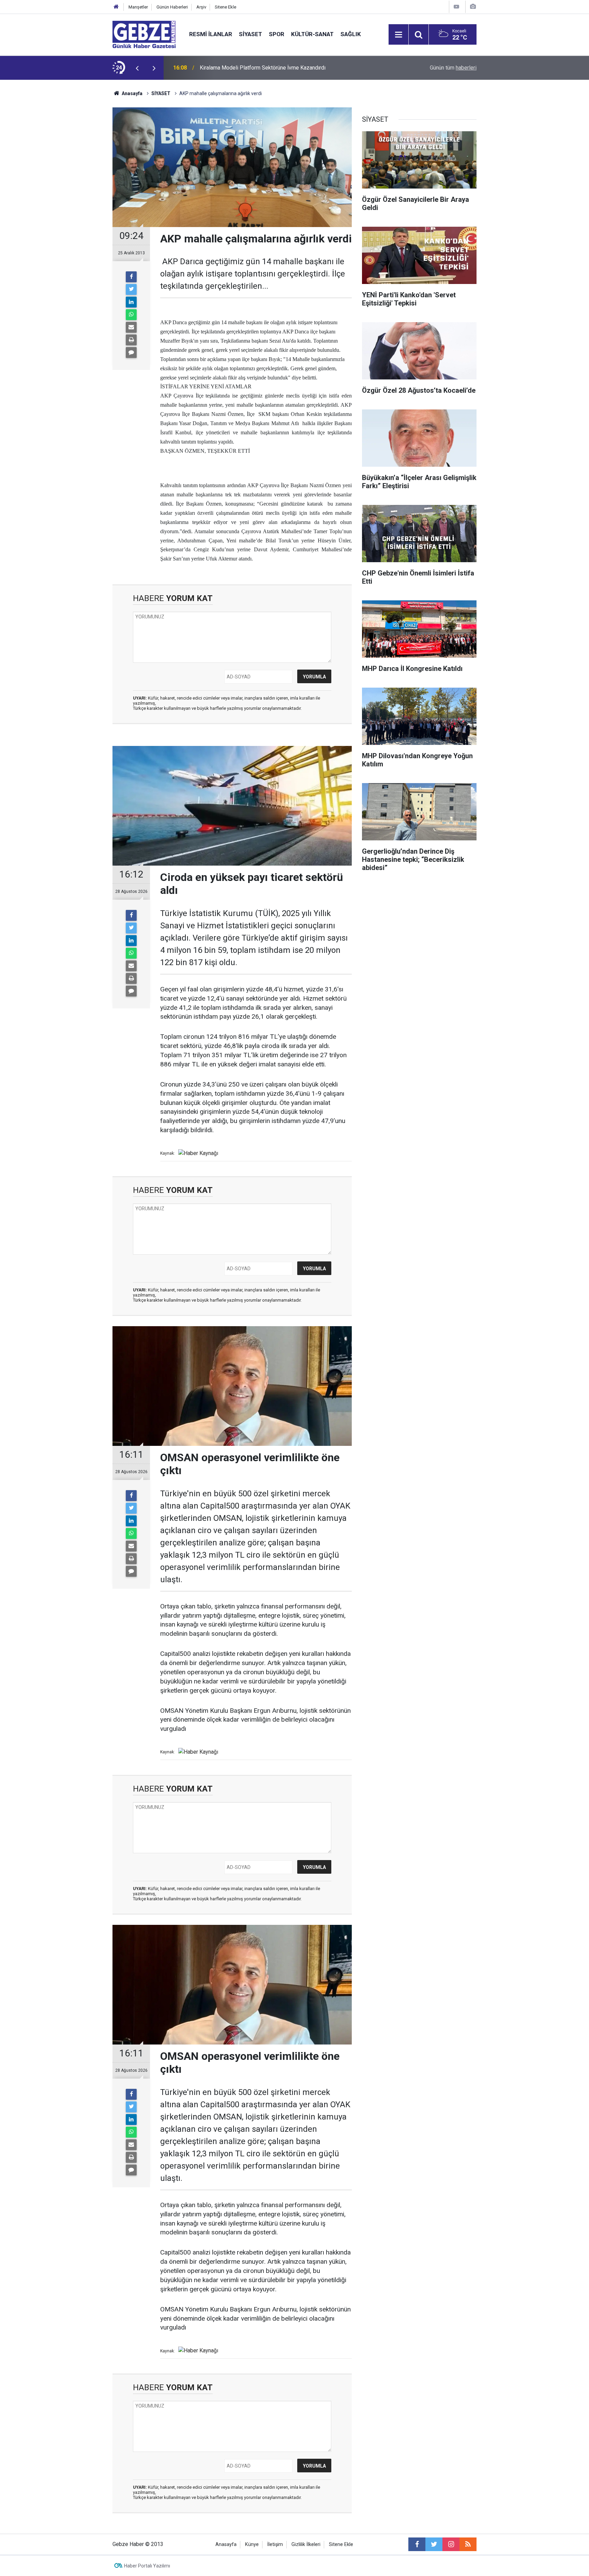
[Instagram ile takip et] (451, 2544)
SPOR (277, 34)
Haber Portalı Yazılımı (147, 2566)
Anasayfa (132, 93)
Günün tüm (453, 68)
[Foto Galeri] (473, 7)
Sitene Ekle (225, 7)
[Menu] (398, 35)
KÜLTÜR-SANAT (312, 34)
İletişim (275, 2544)
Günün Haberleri (172, 7)
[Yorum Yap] (131, 353)
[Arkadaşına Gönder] (131, 327)
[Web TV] (456, 7)
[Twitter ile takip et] (434, 2544)
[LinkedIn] (131, 302)
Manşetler (138, 7)
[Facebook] (131, 277)
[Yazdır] (131, 340)
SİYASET (251, 34)
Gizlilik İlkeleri (306, 2544)
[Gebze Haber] (144, 34)
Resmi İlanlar (211, 34)
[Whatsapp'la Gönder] (131, 315)
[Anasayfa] (116, 7)
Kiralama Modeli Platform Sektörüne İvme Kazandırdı (263, 68)
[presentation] (137, 68)
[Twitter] (131, 289)
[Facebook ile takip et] (417, 2544)
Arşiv (201, 7)
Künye (252, 2544)
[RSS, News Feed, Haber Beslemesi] (468, 2544)
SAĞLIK (351, 34)
